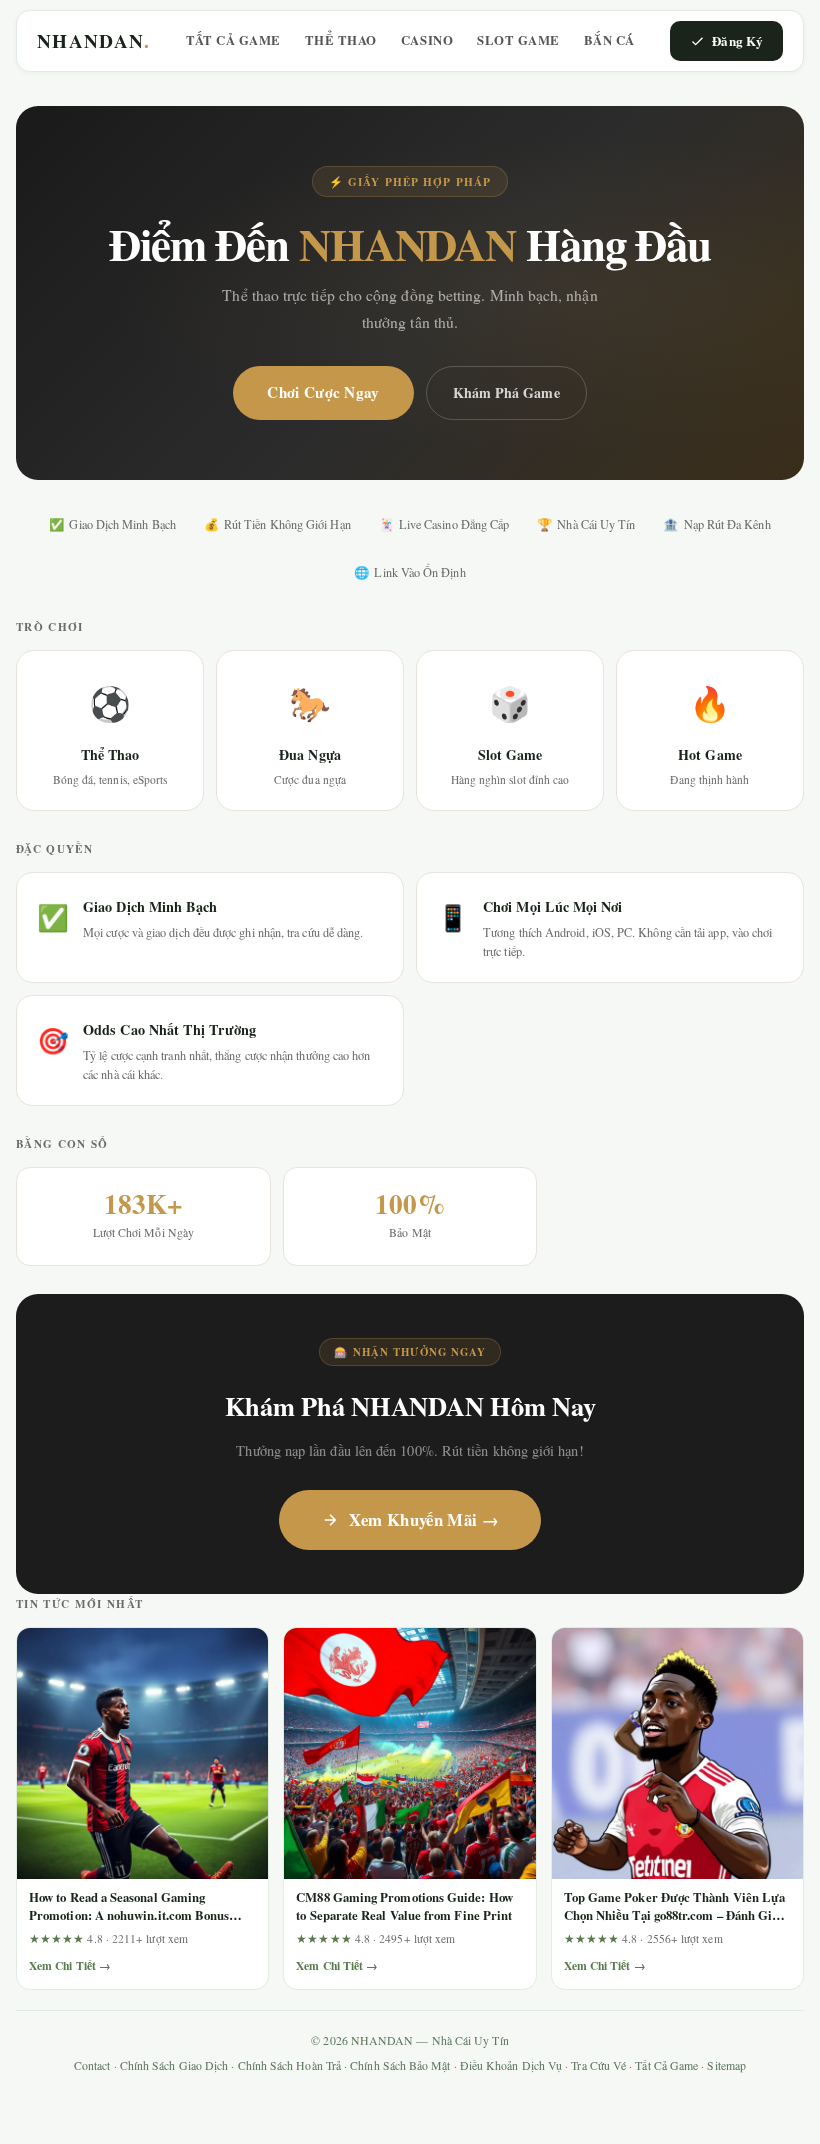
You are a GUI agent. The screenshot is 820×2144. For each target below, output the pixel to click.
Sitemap (726, 2065)
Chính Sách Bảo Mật (400, 2065)
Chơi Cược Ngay (323, 392)
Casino (427, 40)
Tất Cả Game (233, 40)
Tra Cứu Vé (598, 2065)
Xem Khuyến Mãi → (424, 1519)
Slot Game (518, 40)
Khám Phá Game (506, 392)
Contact (92, 2065)
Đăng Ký (737, 40)
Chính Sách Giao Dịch (174, 2065)
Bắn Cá (609, 40)
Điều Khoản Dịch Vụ (511, 2065)
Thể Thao (341, 40)
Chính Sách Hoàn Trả (289, 2065)
